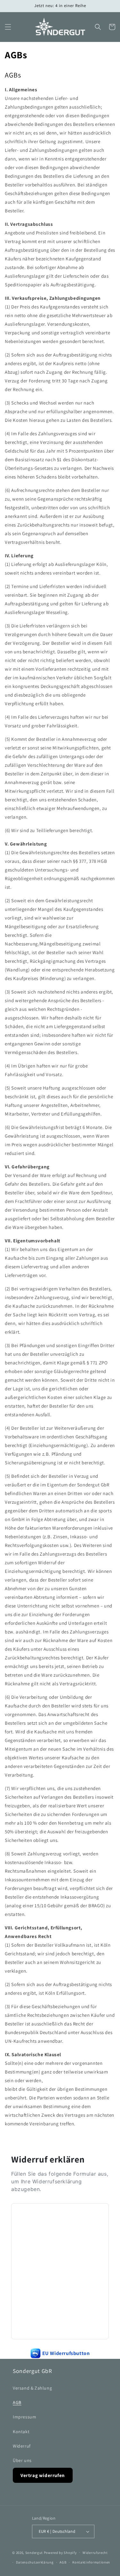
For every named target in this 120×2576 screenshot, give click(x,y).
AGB (17, 2402)
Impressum (24, 2417)
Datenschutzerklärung (35, 2562)
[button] (8, 27)
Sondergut (34, 2552)
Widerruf (22, 2446)
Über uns (22, 2460)
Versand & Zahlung (32, 2388)
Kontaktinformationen (91, 2562)
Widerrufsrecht (95, 2553)
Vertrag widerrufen (43, 2475)
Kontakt (21, 2432)
